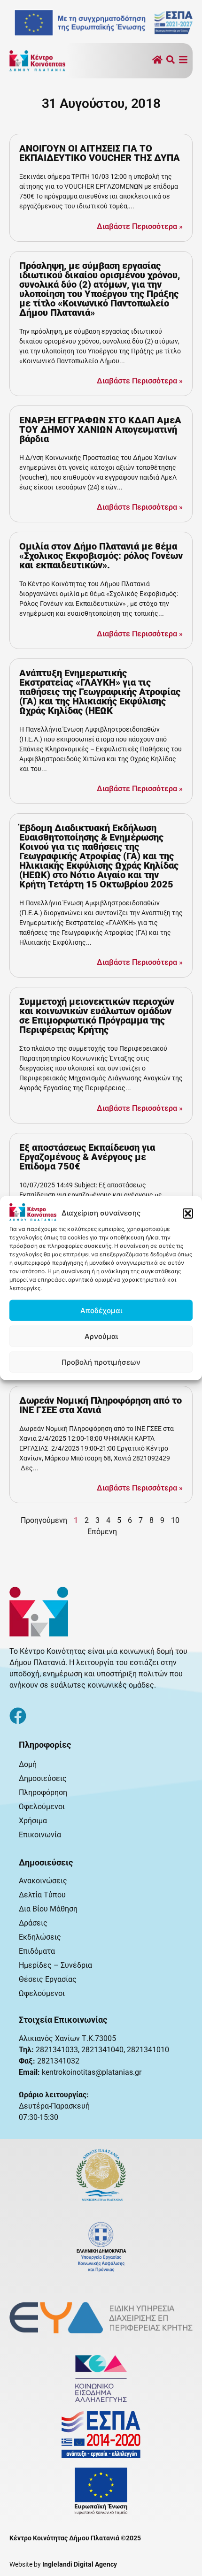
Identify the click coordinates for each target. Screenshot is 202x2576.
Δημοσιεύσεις (43, 1778)
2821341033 (57, 2050)
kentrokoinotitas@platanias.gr (92, 2072)
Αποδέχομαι (101, 1310)
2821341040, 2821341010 (125, 2050)
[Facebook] (18, 1716)
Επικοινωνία (40, 1835)
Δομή (28, 1764)
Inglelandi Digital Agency (80, 2564)
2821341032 (58, 2061)
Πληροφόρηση (43, 1792)
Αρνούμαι (101, 1336)
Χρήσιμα (33, 1821)
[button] (188, 1213)
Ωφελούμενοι (42, 1807)
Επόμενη (102, 1532)
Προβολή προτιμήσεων (101, 1362)
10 (175, 1520)
